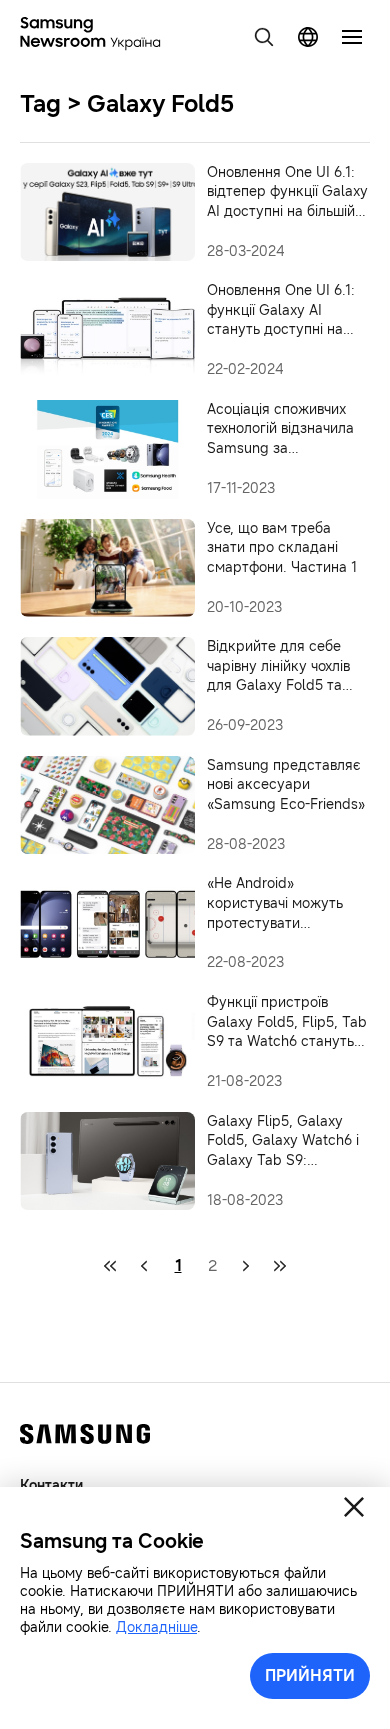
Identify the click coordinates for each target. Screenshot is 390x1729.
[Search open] (264, 37)
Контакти (51, 1485)
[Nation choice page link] (308, 37)
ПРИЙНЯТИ (310, 1675)
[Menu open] (352, 37)
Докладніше (156, 1627)
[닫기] (354, 1507)
